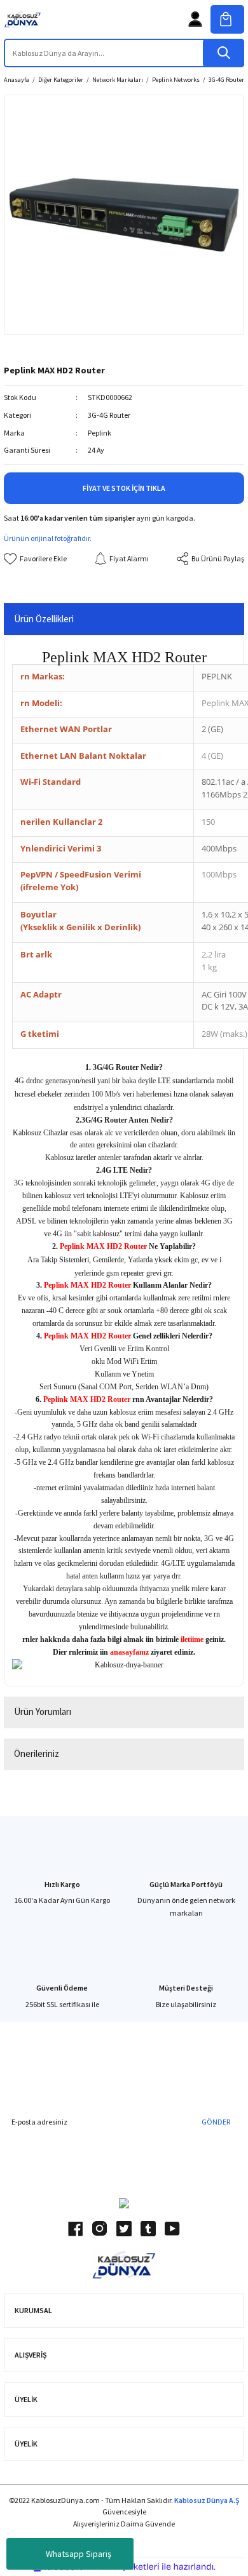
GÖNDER (216, 2122)
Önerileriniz (37, 1753)
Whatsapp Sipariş (79, 2554)
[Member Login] (195, 19)
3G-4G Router (109, 415)
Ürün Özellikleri (44, 619)
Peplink (100, 433)
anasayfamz (129, 1652)
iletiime (192, 1639)
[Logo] (23, 19)
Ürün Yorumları (43, 1712)
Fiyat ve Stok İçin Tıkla (124, 488)
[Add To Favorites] (35, 559)
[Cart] (227, 19)
